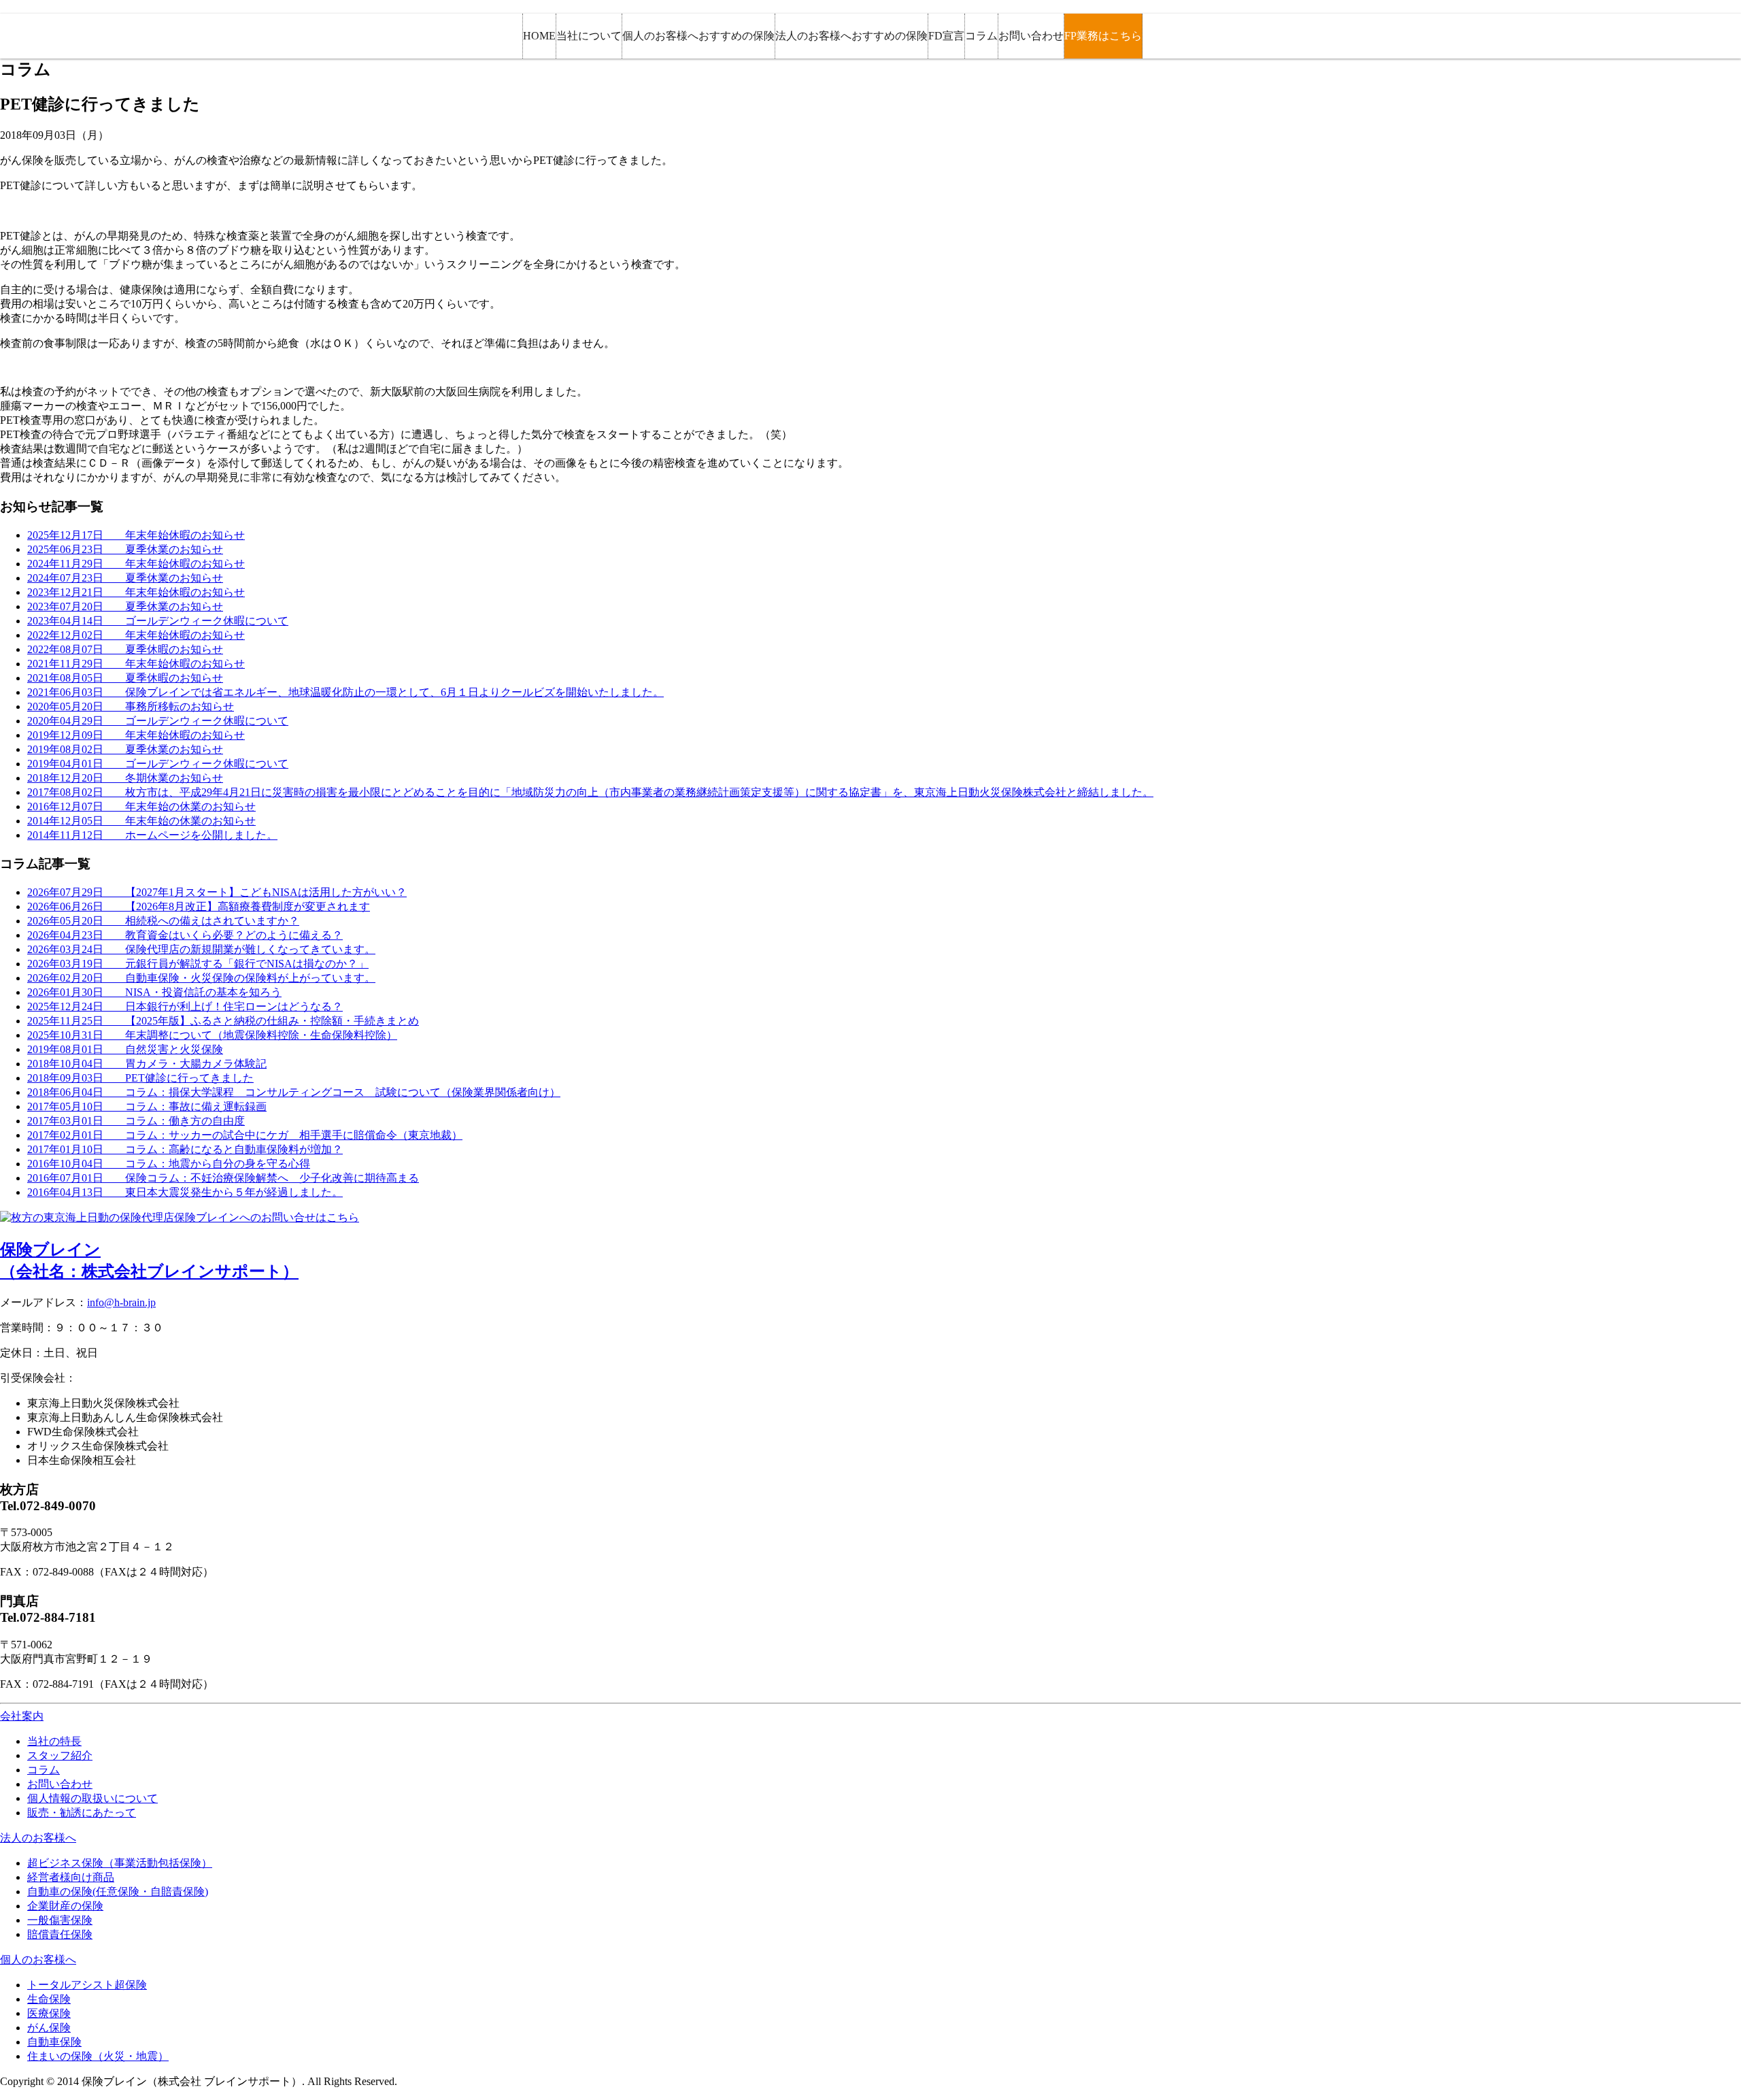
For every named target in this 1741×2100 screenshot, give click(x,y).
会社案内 (22, 1716)
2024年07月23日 (125, 578)
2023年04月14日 (158, 621)
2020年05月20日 (131, 706)
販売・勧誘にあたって (82, 1813)
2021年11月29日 (136, 664)
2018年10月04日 (147, 1064)
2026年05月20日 (163, 921)
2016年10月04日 (169, 1164)
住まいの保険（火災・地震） (98, 2056)
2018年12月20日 (125, 778)
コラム (981, 36)
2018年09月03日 (140, 1078)
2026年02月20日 (201, 978)
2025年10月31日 (212, 1035)
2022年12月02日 (136, 635)
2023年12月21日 (136, 592)
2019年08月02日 (125, 749)
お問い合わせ (1031, 36)
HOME (539, 36)
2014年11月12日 (152, 835)
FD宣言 (946, 36)
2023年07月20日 (125, 606)
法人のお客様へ (38, 1838)
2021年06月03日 (345, 692)
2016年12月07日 (141, 806)
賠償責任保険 (60, 1934)
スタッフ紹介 (60, 1755)
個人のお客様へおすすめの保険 (698, 36)
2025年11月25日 (223, 1021)
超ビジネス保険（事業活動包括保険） (120, 1863)
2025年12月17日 (136, 535)
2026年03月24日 (201, 949)
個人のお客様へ (38, 1960)
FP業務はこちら (1103, 36)
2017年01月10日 (185, 1149)
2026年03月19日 (198, 964)
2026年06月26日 (199, 906)
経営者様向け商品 (71, 1877)
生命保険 (49, 1999)
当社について (589, 36)
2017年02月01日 (245, 1135)
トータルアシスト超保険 (87, 1985)
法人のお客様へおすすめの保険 (851, 36)
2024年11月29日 (136, 564)
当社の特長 (54, 1741)
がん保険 (49, 2028)
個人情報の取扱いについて (92, 1798)
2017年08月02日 (590, 792)
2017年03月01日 (136, 1121)
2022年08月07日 (125, 649)
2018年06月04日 (294, 1092)
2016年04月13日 (185, 1192)
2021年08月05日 (125, 678)
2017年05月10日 (147, 1106)
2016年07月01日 (223, 1178)
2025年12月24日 (185, 1006)
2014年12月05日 (141, 821)
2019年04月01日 (158, 764)
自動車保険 (54, 2042)
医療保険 (49, 2013)
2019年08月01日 (125, 1049)
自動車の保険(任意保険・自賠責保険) (118, 1891)
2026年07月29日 (217, 892)
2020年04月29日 (158, 721)
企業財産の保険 (65, 1906)
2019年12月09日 (136, 735)
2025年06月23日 (125, 549)
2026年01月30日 (154, 992)
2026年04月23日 (185, 935)
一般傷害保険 (60, 1920)
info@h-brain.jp (121, 1302)
